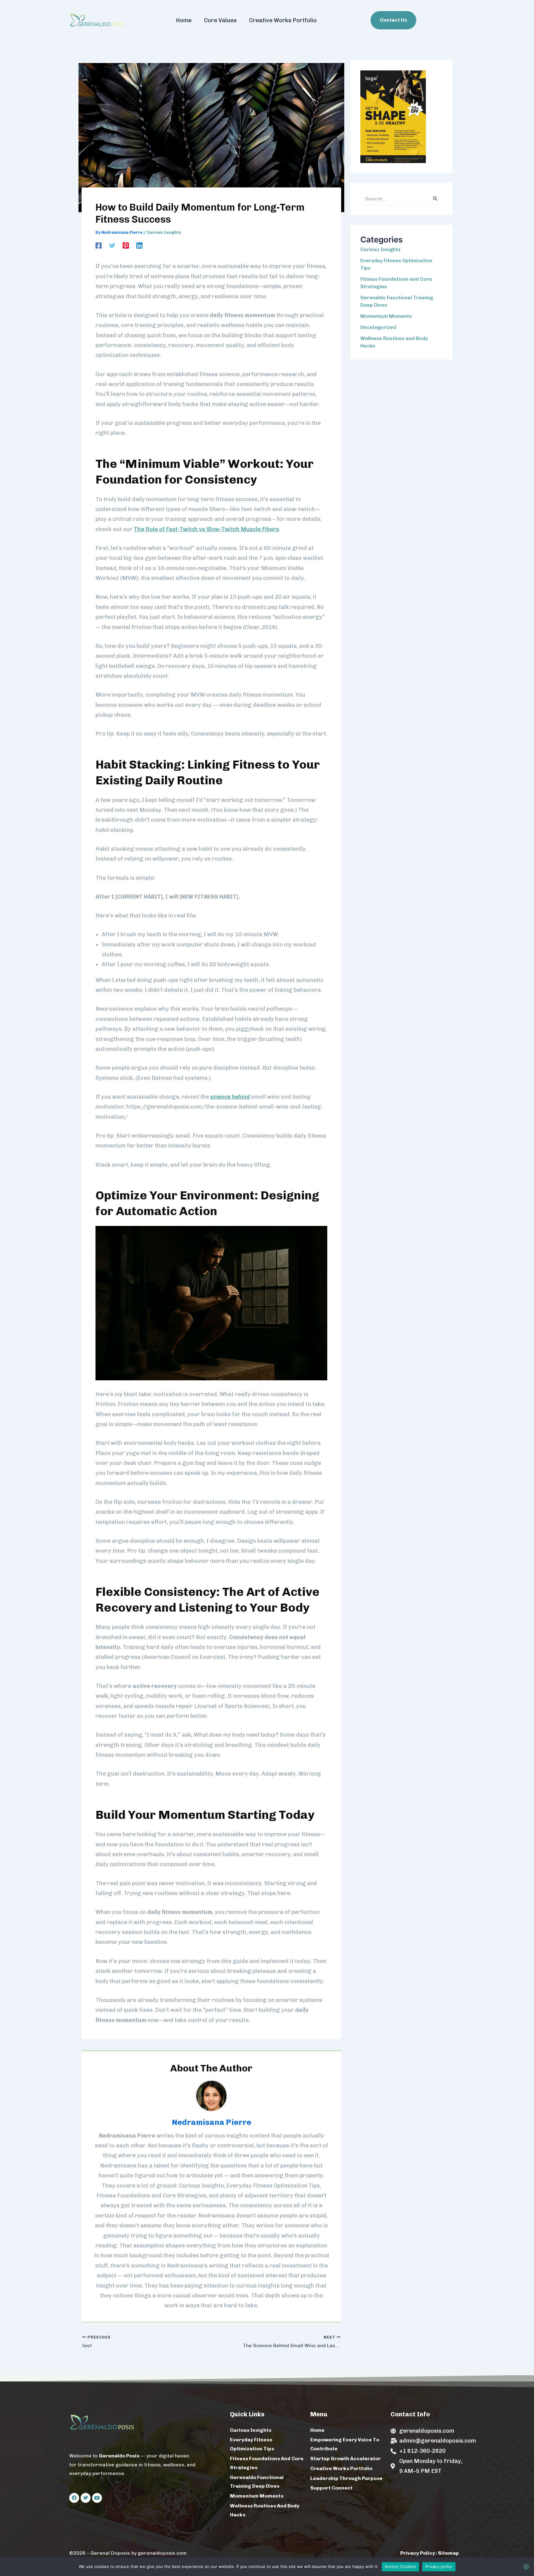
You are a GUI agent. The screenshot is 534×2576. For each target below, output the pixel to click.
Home (184, 20)
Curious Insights (164, 232)
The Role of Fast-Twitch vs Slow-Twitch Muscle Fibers (206, 529)
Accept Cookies (400, 2566)
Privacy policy (439, 2566)
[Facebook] (99, 245)
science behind (230, 1097)
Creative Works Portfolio (283, 20)
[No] (526, 2567)
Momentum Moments (386, 316)
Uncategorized (378, 327)
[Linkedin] (139, 245)
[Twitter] (112, 245)
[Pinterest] (126, 245)
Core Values (220, 20)
